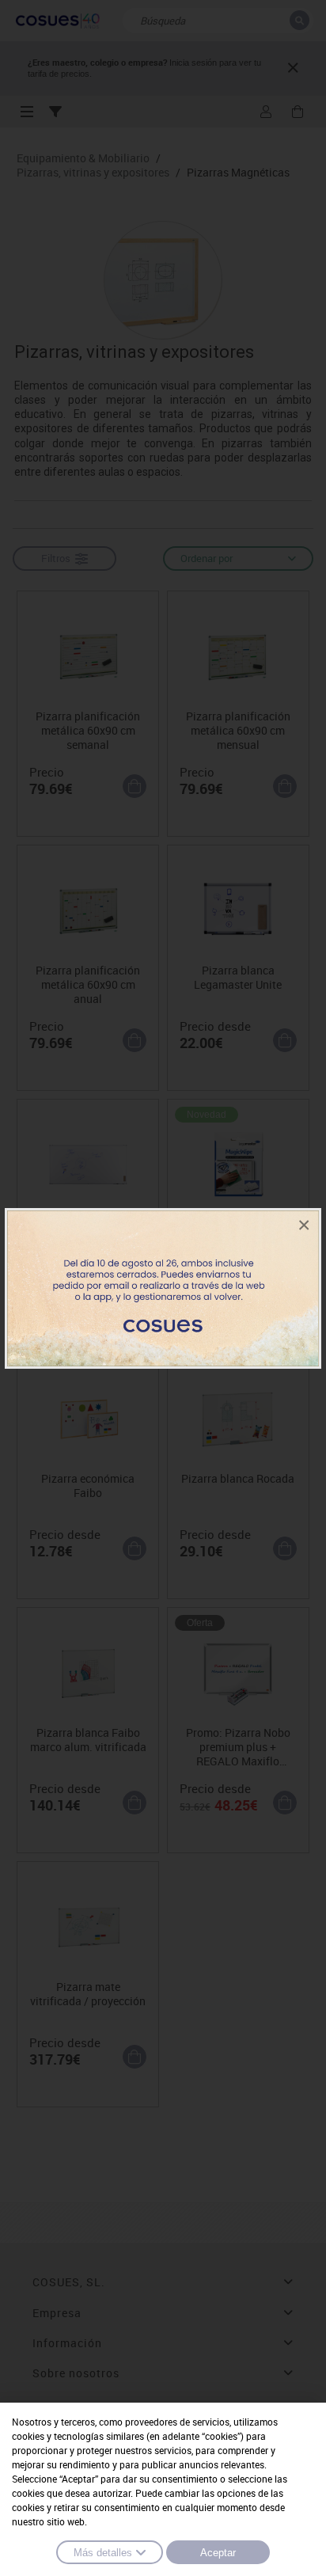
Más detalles (103, 2553)
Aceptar (218, 2553)
